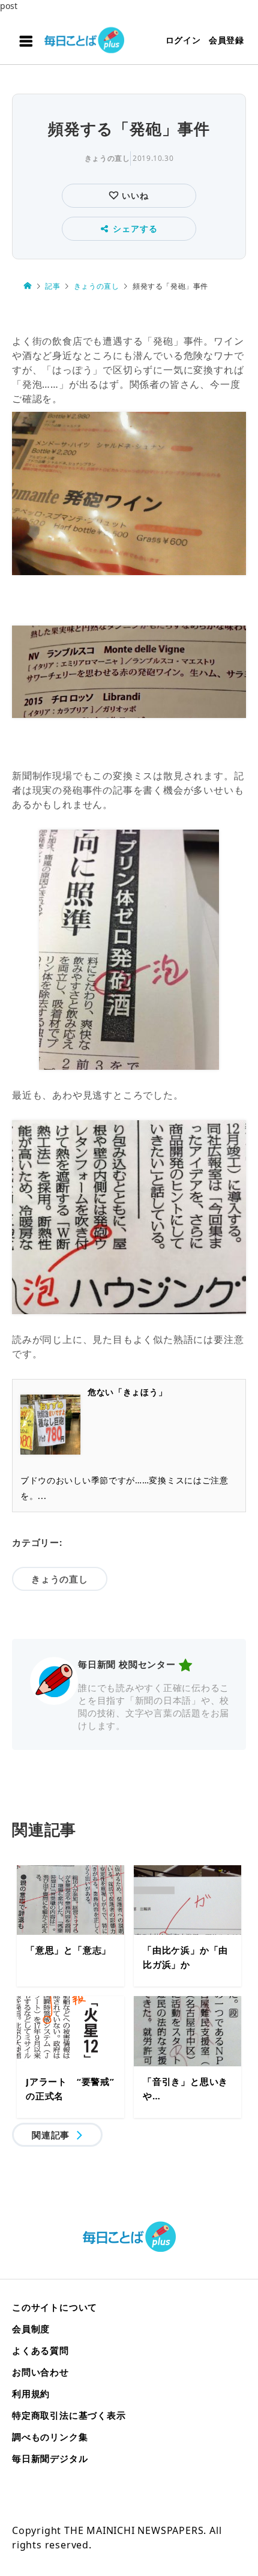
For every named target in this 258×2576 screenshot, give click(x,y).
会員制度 (31, 2329)
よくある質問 (40, 2350)
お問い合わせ (40, 2372)
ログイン (183, 40)
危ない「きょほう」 (127, 1392)
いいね (133, 195)
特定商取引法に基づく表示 (69, 2415)
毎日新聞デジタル (50, 2458)
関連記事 (51, 2135)
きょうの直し (107, 158)
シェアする (135, 228)
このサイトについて (55, 2307)
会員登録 (226, 40)
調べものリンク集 (50, 2437)
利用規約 (31, 2394)
